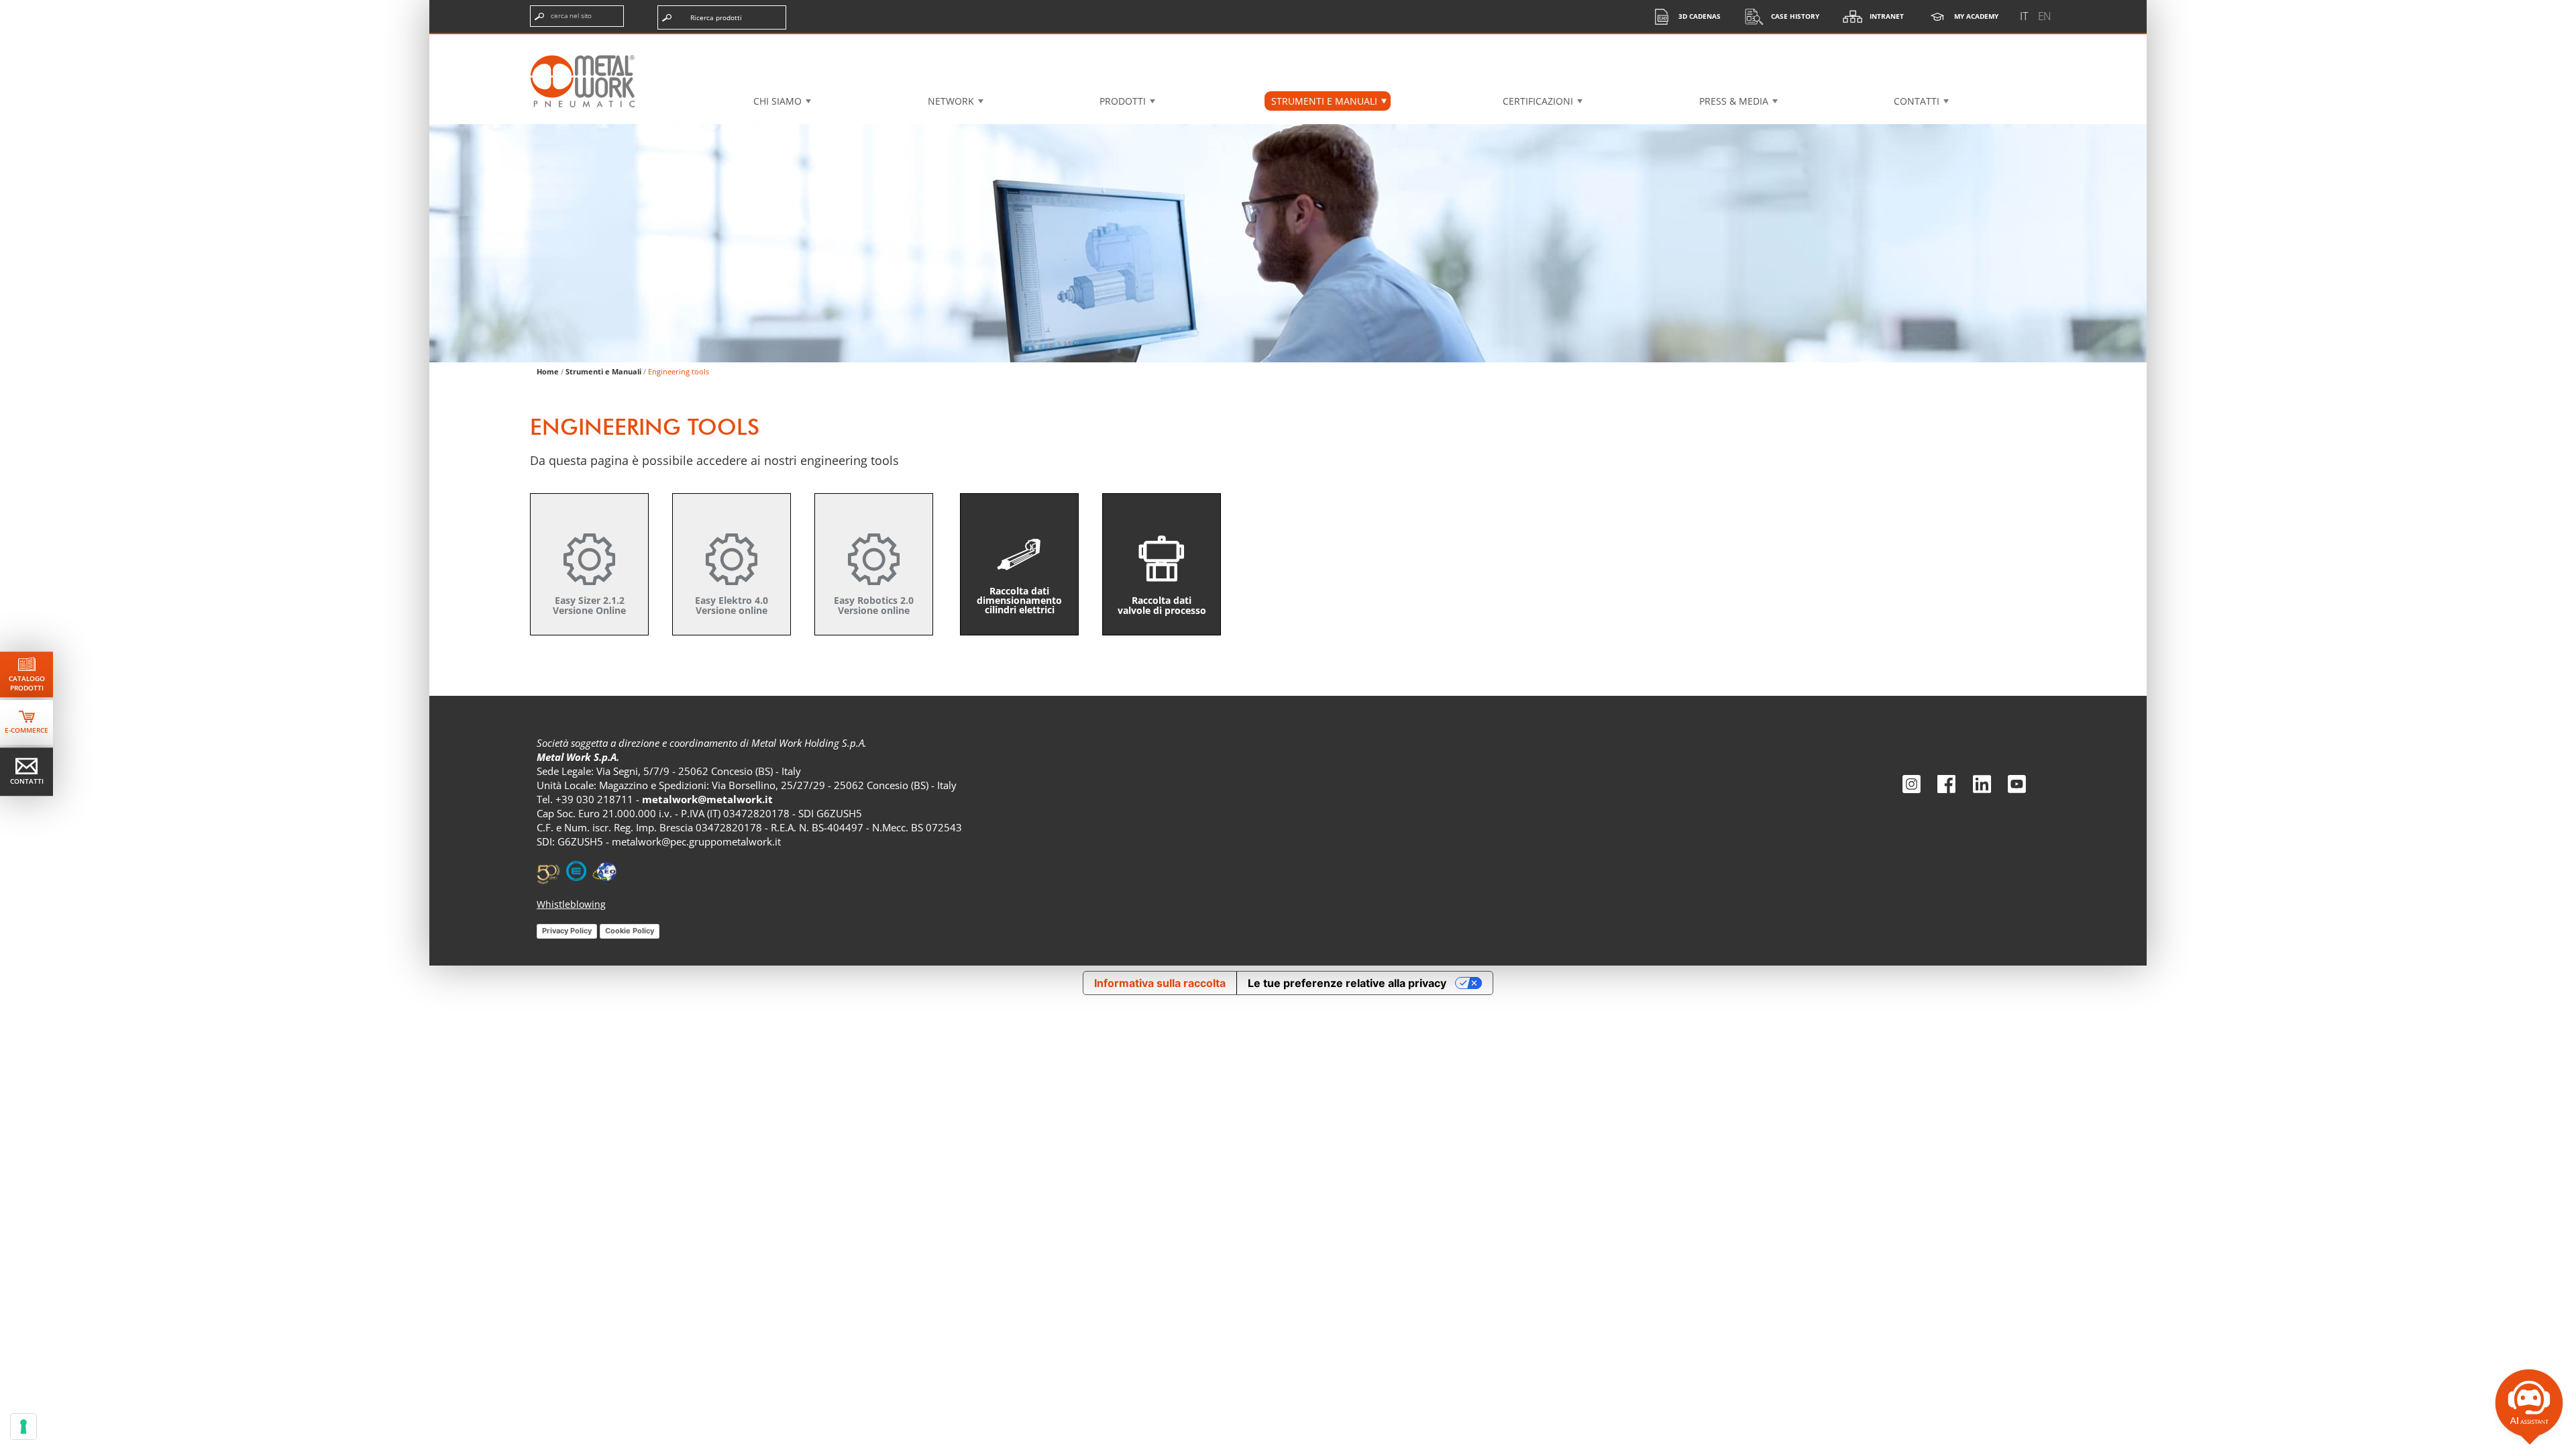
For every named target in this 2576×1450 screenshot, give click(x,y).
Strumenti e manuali (1324, 101)
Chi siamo (777, 101)
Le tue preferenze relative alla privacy (1347, 983)
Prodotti (1123, 101)
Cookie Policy (630, 931)
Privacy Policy (567, 931)
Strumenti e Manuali (603, 371)
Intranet (1887, 16)
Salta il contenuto (487, 23)
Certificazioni (1538, 101)
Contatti (1917, 101)
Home (548, 371)
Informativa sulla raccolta (1160, 983)
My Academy (1976, 16)
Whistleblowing (571, 904)
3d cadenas (1700, 16)
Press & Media (1734, 101)
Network (951, 101)
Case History (1795, 16)
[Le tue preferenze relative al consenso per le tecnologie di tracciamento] (23, 1427)
